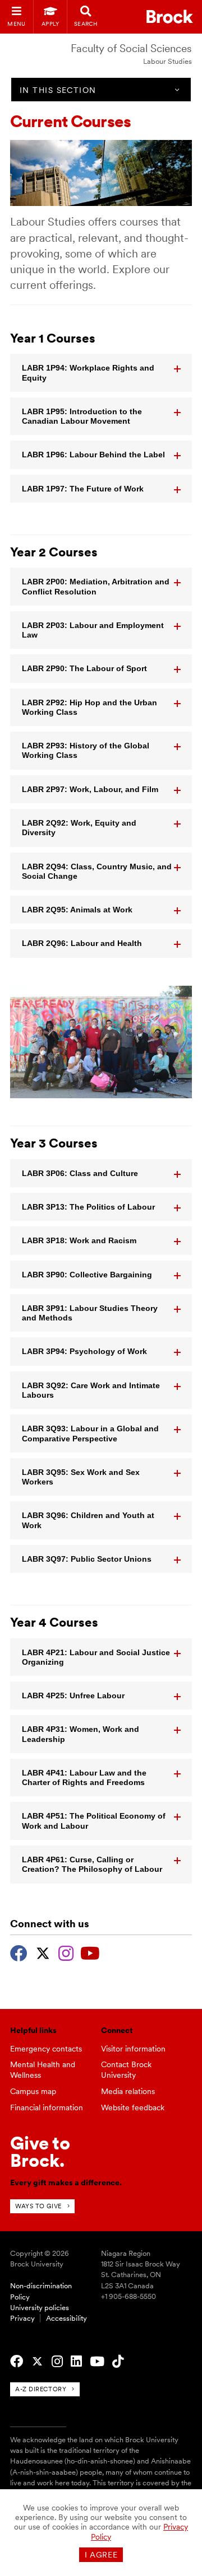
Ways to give (38, 2206)
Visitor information (133, 2049)
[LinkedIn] (76, 2362)
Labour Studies (167, 61)
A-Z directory (41, 2389)
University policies (40, 2308)
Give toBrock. (40, 2151)
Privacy (22, 2318)
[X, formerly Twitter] (43, 1952)
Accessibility (66, 2318)
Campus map (33, 2091)
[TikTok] (118, 2362)
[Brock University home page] (170, 17)
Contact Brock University (126, 2070)
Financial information (47, 2107)
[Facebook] (19, 1952)
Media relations (128, 2091)
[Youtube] (90, 1952)
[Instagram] (66, 1952)
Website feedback (133, 2107)
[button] (101, 373)
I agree (101, 2555)
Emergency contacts (46, 2049)
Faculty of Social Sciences (131, 48)
